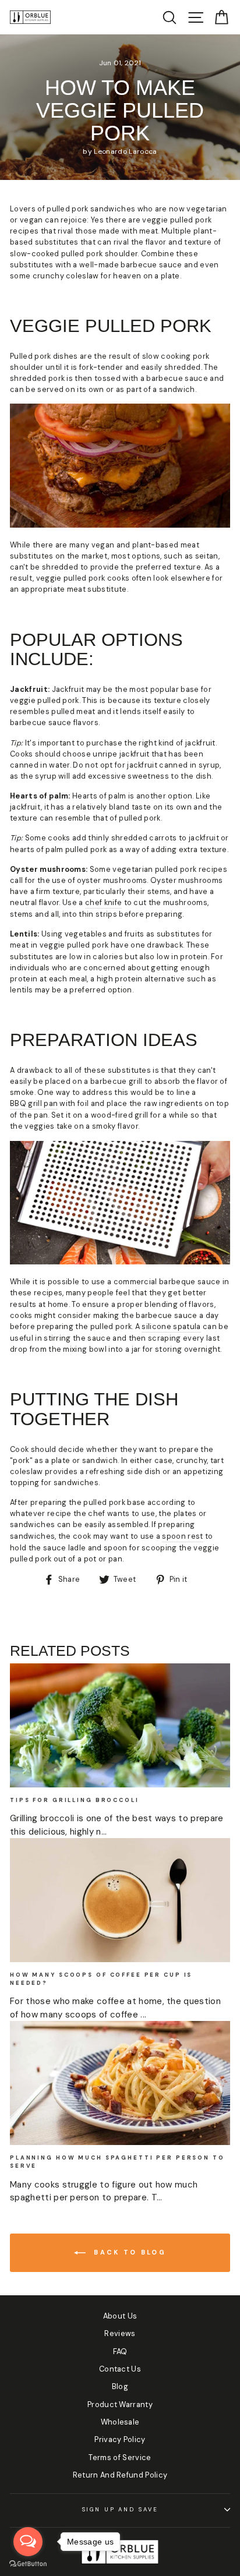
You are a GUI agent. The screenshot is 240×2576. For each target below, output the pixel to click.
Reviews (120, 2333)
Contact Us (120, 2369)
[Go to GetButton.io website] (28, 2564)
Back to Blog (128, 2252)
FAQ (120, 2351)
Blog (120, 2386)
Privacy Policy (120, 2439)
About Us (120, 2316)
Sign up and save (120, 2510)
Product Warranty (120, 2404)
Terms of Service (120, 2457)
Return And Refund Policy (120, 2475)
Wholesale (120, 2422)
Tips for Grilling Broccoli (75, 1800)
